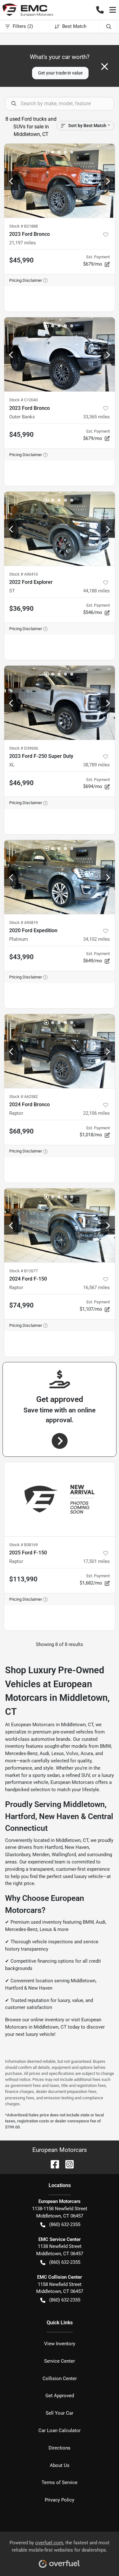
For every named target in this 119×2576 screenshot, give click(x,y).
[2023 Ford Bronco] (60, 181)
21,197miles (23, 243)
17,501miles (96, 1561)
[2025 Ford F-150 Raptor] (60, 1499)
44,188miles (96, 591)
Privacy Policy (60, 2500)
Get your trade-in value (60, 73)
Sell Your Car (60, 2413)
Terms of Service (60, 2482)
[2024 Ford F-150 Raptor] (60, 1225)
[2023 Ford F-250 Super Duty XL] (60, 703)
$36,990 (21, 609)
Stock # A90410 (23, 574)
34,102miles (96, 939)
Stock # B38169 (23, 1545)
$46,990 (21, 783)
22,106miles (96, 1113)
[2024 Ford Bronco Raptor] (60, 1051)
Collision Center (60, 2379)
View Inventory (60, 2344)
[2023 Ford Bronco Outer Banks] (60, 354)
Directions (60, 2448)
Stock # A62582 (23, 1097)
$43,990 (21, 957)
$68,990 (21, 1131)
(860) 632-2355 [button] (65, 2224)
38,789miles (96, 765)
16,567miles (96, 1288)
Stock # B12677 (23, 1271)
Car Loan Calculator (60, 2431)
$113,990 (23, 1579)
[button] (100, 10)
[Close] (105, 67)
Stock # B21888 (23, 226)
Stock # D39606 (24, 748)
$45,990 (21, 260)
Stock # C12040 (23, 400)
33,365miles (96, 417)
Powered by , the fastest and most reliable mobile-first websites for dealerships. (60, 2546)
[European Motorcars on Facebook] (52, 2164)
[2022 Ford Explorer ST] (60, 529)
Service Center (60, 2361)
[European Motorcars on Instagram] (67, 2164)
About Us (60, 2465)
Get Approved (60, 2396)
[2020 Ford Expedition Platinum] (60, 877)
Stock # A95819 (23, 923)
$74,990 (21, 1305)
